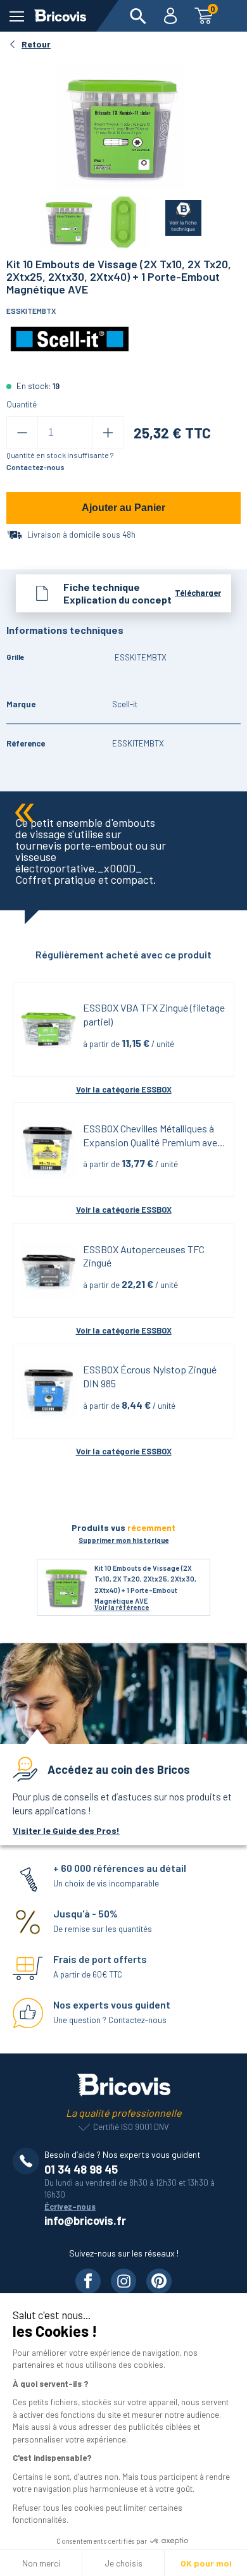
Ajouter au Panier (123, 508)
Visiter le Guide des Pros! (66, 1830)
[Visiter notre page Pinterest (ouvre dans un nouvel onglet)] (159, 2281)
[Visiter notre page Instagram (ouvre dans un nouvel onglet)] (123, 2281)
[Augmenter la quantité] (108, 433)
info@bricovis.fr (85, 2220)
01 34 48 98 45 (81, 2169)
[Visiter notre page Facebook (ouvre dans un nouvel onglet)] (88, 2281)
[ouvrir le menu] (17, 16)
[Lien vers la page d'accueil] (60, 16)
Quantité (22, 404)
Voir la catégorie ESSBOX (124, 1089)
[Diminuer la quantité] (22, 433)
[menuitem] (138, 16)
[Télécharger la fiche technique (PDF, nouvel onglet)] (176, 215)
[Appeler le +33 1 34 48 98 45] (28, 2161)
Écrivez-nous (70, 2207)
